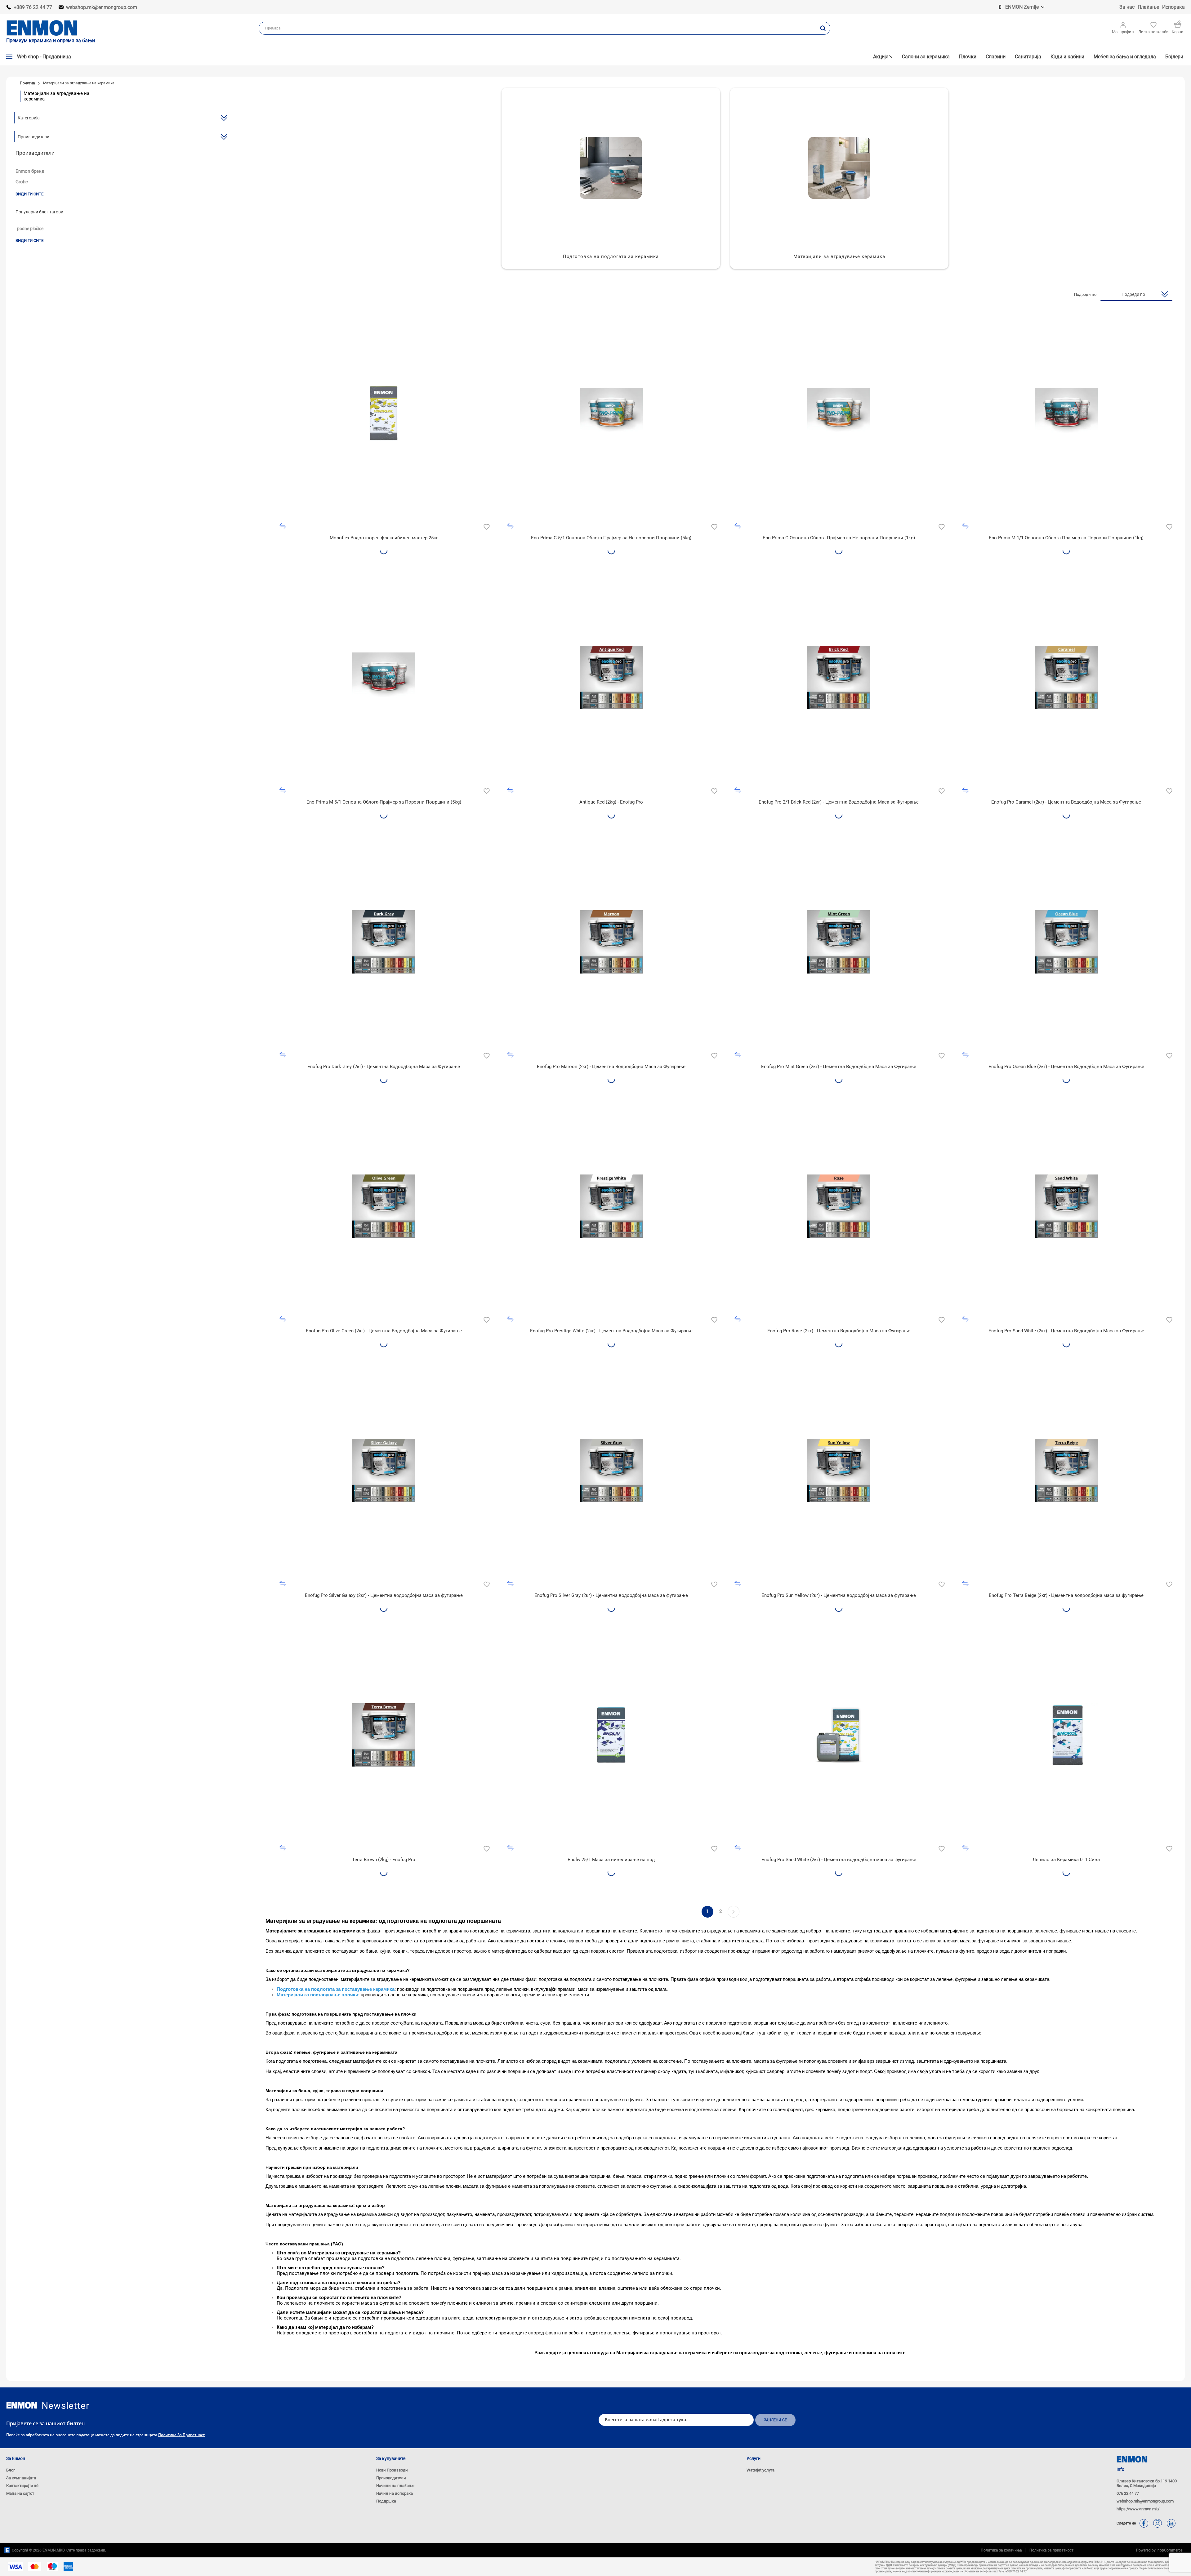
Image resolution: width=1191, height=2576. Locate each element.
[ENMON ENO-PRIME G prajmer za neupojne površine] (611, 413)
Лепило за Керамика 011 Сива (1066, 1860)
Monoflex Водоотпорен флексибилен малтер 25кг (384, 538)
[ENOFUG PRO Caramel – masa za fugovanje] (1066, 677)
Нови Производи (392, 2470)
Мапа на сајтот (20, 2493)
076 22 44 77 (1128, 2493)
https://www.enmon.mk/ (1138, 2509)
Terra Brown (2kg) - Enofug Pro (384, 1860)
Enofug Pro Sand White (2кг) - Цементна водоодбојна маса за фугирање (839, 1860)
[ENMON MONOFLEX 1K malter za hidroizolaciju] (384, 413)
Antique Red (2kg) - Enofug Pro (611, 802)
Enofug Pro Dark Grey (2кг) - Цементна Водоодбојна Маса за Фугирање (384, 1067)
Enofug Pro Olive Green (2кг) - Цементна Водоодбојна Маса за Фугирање (384, 1331)
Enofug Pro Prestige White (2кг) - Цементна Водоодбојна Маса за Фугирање (611, 1331)
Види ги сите (29, 194)
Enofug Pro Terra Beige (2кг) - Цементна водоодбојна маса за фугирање (1066, 1595)
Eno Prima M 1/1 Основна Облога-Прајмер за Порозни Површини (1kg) (1066, 538)
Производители (391, 2478)
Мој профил (1123, 32)
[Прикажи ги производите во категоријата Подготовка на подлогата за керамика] (611, 168)
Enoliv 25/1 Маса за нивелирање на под (611, 1860)
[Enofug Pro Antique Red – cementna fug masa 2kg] (611, 677)
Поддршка (386, 2501)
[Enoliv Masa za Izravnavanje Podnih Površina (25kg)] (611, 1735)
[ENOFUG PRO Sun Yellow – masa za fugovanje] (839, 1471)
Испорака (1173, 7)
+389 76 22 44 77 (33, 7)
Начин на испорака (395, 2493)
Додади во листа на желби (486, 526)
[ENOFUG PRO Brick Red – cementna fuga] (839, 677)
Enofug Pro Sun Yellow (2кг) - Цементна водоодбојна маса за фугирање (839, 1595)
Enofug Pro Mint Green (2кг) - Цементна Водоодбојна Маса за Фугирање (839, 1067)
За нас (1127, 7)
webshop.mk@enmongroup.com (102, 7)
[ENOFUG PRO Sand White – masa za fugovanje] (1066, 1206)
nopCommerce (1169, 2550)
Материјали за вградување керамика (839, 256)
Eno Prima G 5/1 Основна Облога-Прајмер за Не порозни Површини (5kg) (611, 538)
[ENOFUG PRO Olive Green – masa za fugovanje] (384, 1206)
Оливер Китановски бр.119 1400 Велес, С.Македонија (1147, 2483)
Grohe (22, 182)
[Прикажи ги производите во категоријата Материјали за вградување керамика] (839, 168)
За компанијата (21, 2478)
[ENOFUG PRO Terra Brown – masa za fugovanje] (384, 1735)
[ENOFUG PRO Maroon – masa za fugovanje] (611, 942)
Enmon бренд (30, 171)
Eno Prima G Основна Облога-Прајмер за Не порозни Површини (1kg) (839, 538)
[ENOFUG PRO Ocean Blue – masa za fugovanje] (1066, 942)
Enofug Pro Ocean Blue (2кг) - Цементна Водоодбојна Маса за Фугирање (1066, 1067)
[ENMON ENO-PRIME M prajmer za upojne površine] (384, 677)
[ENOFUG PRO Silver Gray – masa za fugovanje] (611, 1471)
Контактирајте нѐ (22, 2486)
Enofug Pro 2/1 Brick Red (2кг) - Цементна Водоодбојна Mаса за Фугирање (839, 802)
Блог (11, 2470)
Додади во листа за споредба (283, 526)
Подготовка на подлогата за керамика (611, 256)
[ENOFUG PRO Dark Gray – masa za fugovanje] (384, 942)
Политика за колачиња (1001, 2550)
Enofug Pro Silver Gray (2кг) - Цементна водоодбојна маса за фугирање (611, 1595)
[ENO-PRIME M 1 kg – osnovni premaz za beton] (1066, 413)
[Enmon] (22, 2405)
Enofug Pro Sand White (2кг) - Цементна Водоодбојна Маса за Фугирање (1066, 1331)
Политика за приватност (181, 2435)
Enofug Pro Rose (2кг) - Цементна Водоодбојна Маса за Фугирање (839, 1331)
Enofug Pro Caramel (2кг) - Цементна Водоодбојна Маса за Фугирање (1066, 802)
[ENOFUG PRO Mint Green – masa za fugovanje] (839, 942)
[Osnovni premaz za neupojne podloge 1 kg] (839, 413)
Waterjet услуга (761, 2470)
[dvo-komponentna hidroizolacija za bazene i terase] (839, 1735)
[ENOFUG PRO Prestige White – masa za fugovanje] (611, 1206)
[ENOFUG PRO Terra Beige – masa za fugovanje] (1066, 1471)
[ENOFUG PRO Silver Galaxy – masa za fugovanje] (384, 1471)
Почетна (27, 83)
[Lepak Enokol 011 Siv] (1066, 1735)
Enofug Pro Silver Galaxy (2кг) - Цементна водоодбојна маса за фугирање (384, 1595)
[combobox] (537, 28)
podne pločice (30, 229)
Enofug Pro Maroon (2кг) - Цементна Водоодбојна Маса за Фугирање (611, 1067)
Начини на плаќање (395, 2486)
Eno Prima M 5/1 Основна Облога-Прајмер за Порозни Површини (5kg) (384, 802)
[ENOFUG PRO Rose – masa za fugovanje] (839, 1206)
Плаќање (1148, 7)
